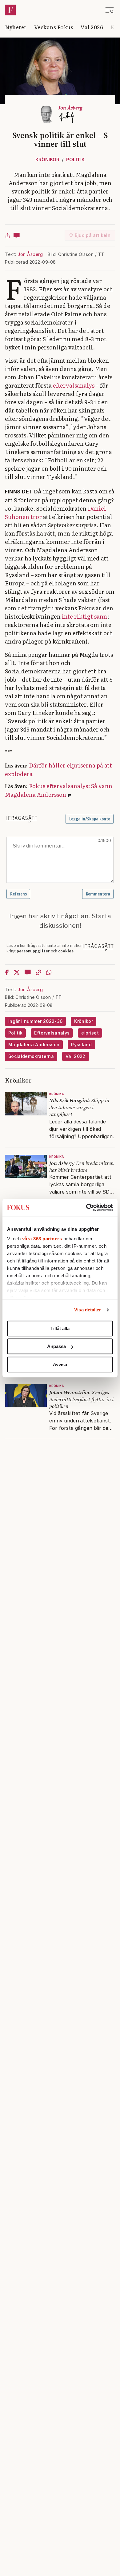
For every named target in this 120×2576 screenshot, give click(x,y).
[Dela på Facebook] (7, 972)
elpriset (90, 1033)
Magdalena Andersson (34, 1045)
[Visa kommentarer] (17, 235)
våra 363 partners (42, 1239)
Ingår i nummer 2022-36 (35, 1021)
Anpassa (56, 1346)
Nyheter (16, 27)
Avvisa (60, 1364)
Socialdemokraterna (31, 1056)
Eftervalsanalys (52, 1033)
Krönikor (47, 160)
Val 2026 (92, 27)
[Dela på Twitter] (17, 972)
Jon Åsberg (30, 254)
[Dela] (8, 235)
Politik (75, 160)
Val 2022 (76, 1056)
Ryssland (81, 1045)
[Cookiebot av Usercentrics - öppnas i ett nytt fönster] (86, 1207)
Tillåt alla (60, 1328)
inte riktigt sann (84, 616)
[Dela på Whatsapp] (49, 972)
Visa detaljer (88, 1310)
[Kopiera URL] (38, 972)
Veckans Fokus (54, 27)
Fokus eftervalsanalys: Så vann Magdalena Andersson (59, 790)
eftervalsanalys (74, 385)
